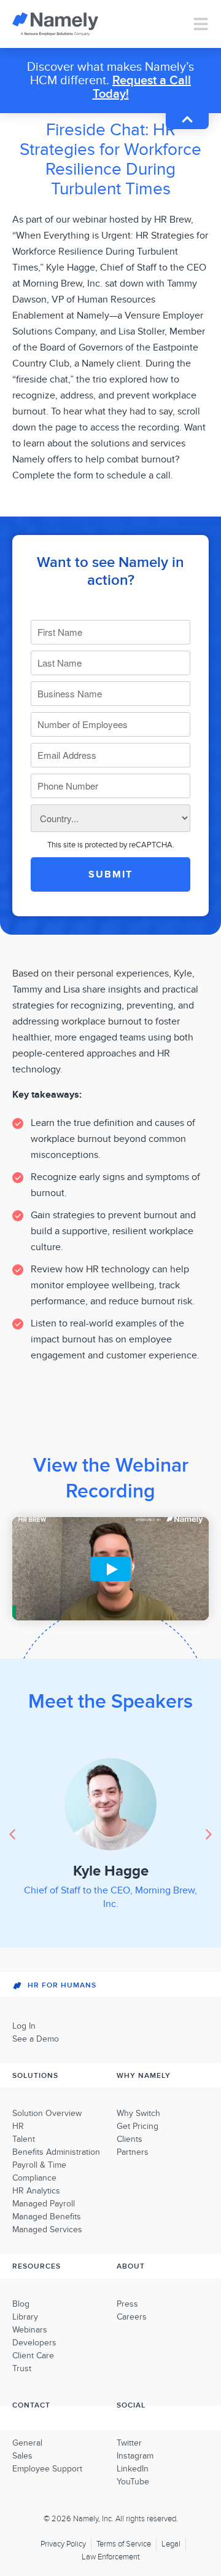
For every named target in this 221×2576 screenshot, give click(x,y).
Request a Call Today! (142, 87)
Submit (110, 874)
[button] (209, 1834)
